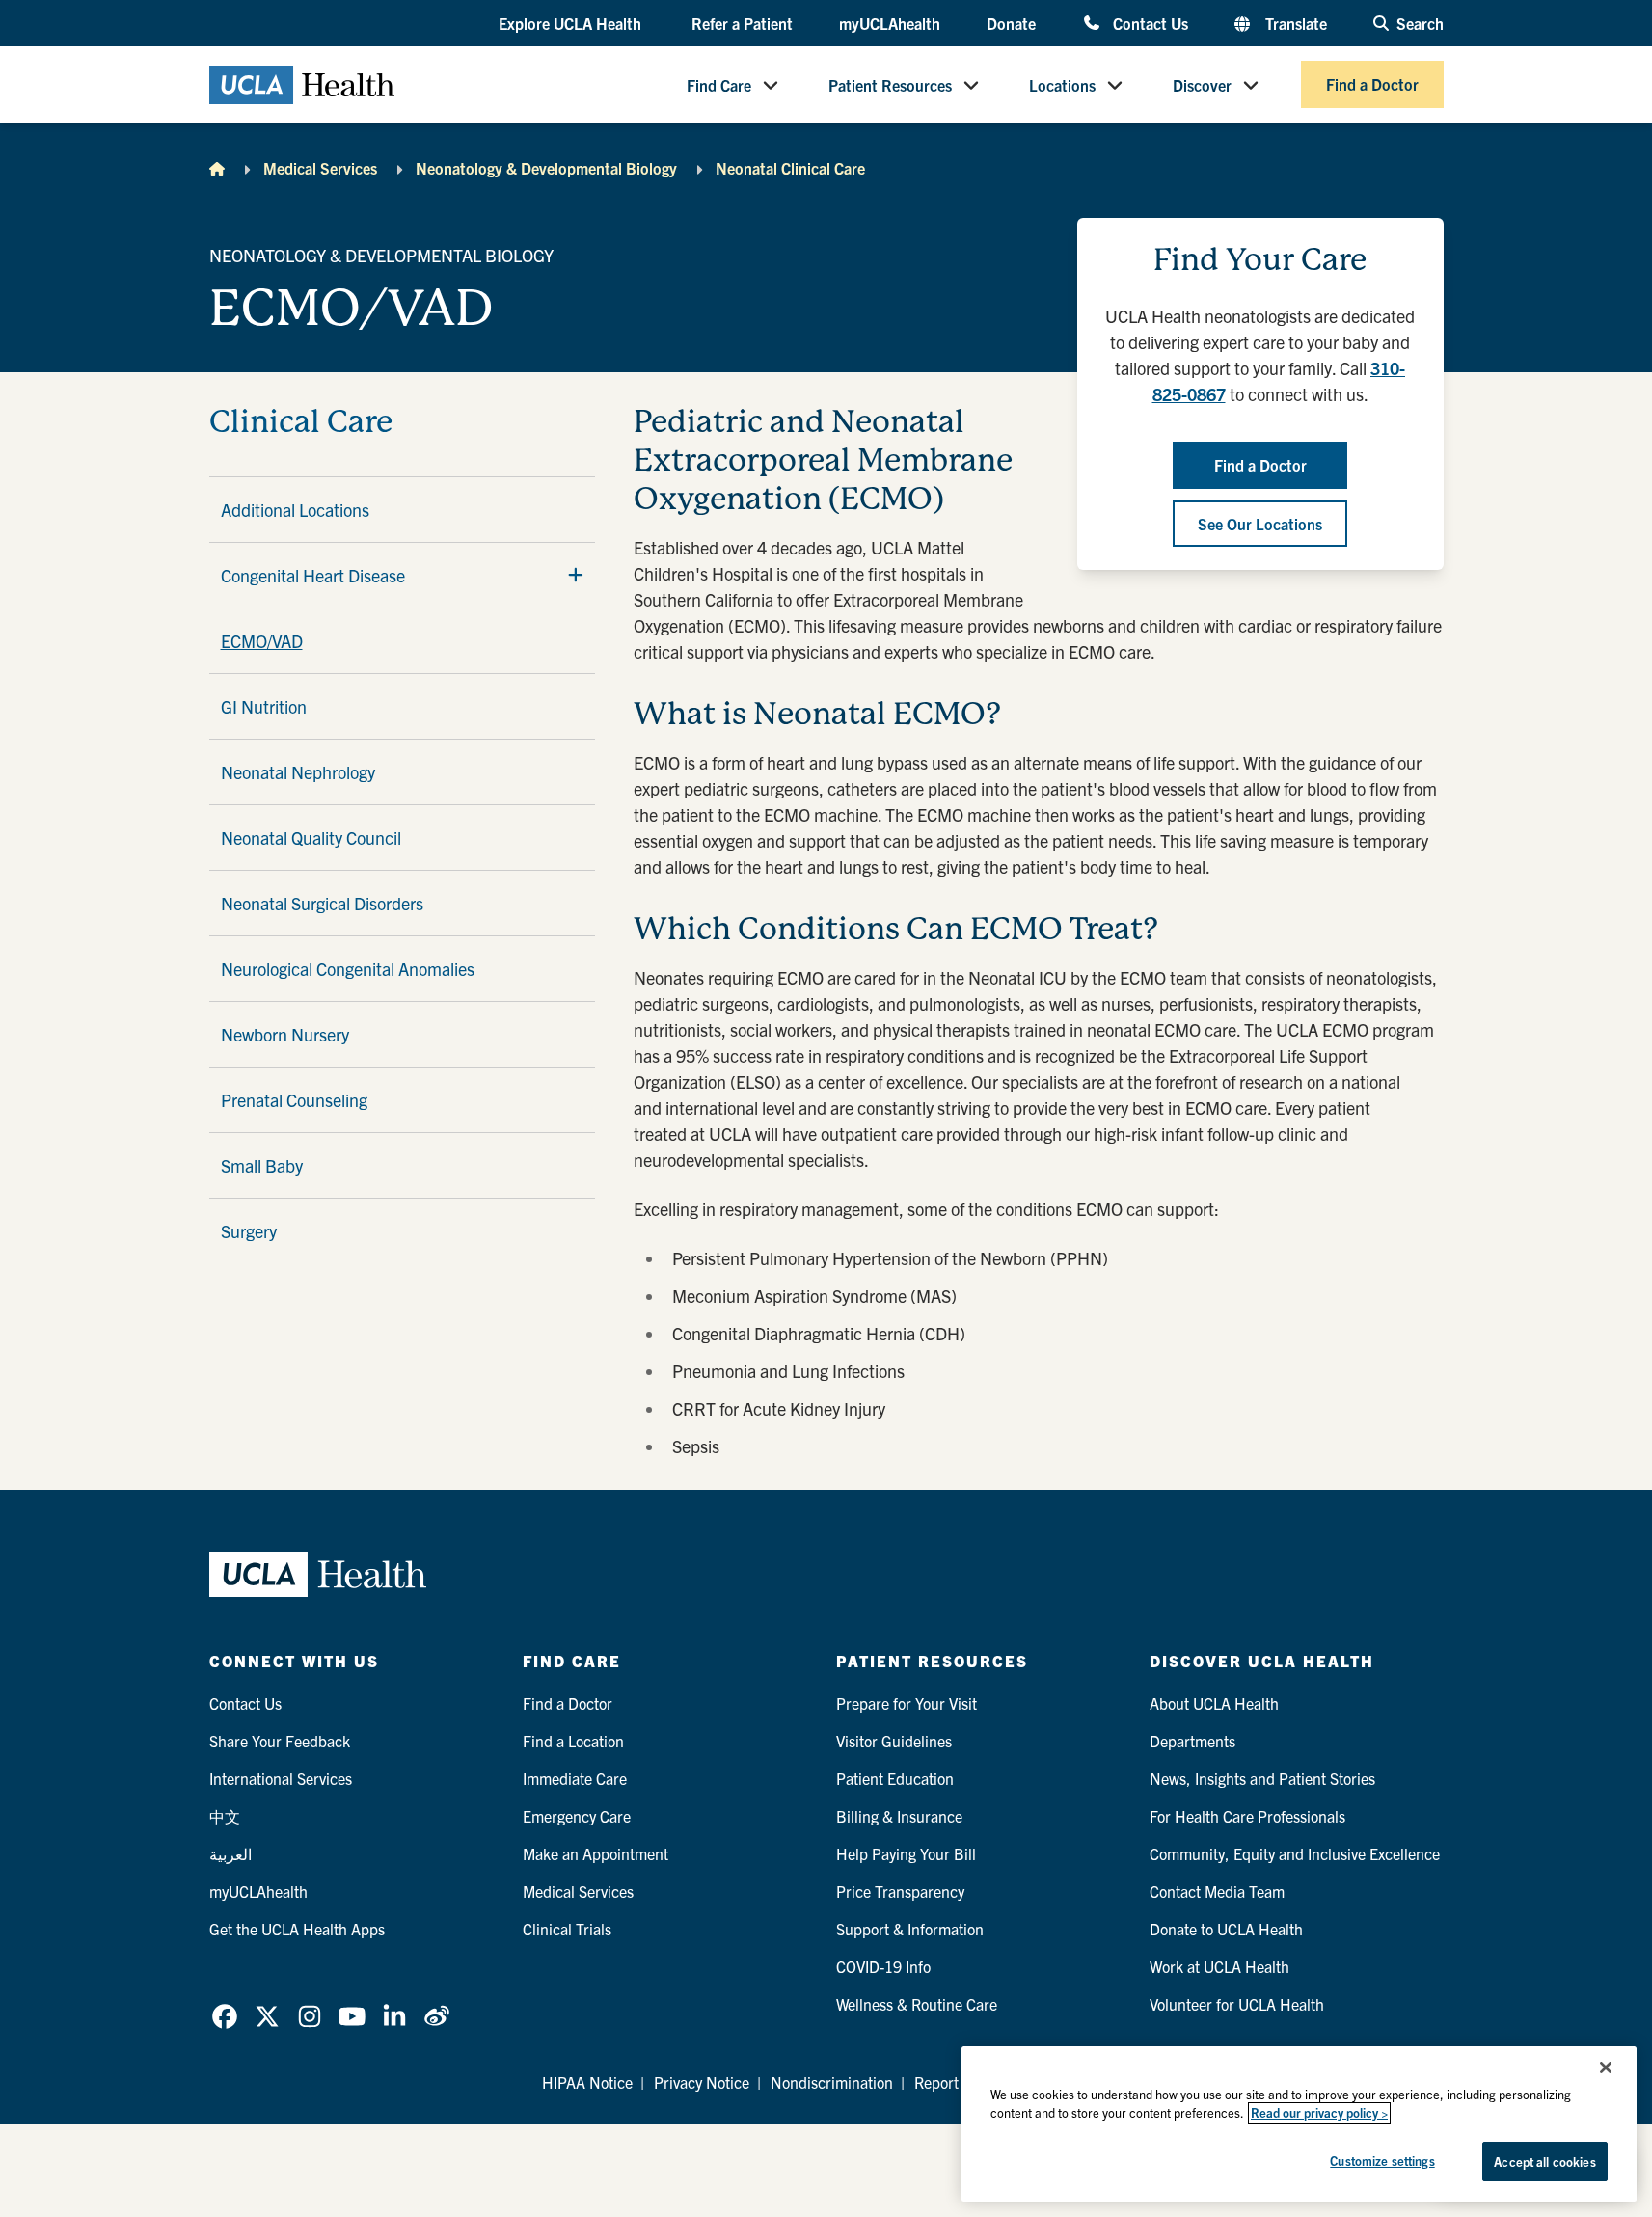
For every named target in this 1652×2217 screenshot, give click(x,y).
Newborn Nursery (285, 1034)
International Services (281, 1778)
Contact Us (1150, 23)
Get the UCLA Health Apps (297, 1929)
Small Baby (262, 1165)
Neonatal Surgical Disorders (322, 903)
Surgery (249, 1231)
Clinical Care (301, 422)
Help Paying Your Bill (906, 1853)
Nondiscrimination (832, 2082)
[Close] (1606, 2068)
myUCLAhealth (890, 23)
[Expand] (576, 575)
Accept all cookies (1544, 2162)
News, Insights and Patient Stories (1262, 1778)
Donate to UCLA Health (1226, 1929)
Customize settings (1382, 2161)
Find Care (719, 85)
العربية (230, 1853)
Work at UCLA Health (1219, 1966)
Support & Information (910, 1929)
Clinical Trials (567, 1929)
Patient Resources (890, 85)
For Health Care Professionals (1247, 1816)
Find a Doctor (1372, 85)
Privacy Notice (702, 2082)
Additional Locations (295, 510)
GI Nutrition (264, 706)
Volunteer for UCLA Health (1237, 2004)
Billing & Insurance (899, 1816)
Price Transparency (900, 1891)
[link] (225, 2016)
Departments (1192, 1741)
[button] (572, 24)
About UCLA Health (1214, 1703)
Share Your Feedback (280, 1741)
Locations (1062, 85)
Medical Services (320, 168)
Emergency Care (577, 1816)
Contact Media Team (1217, 1891)
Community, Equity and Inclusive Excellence (1295, 1853)
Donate (1011, 23)
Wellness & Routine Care (917, 2004)
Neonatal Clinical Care (790, 168)
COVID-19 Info (883, 1966)
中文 (225, 1816)
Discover (1202, 85)
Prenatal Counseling (294, 1100)
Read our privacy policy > (1319, 2113)
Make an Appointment (596, 1853)
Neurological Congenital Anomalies (348, 969)
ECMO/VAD (262, 641)
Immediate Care (575, 1778)
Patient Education (895, 1778)
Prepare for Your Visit (907, 1703)
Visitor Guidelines (894, 1741)
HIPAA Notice (587, 2082)
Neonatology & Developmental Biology (546, 168)
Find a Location (573, 1741)
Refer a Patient (742, 23)
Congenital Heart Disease (313, 575)
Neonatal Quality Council (311, 838)
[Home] (217, 168)
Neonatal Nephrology (298, 772)
